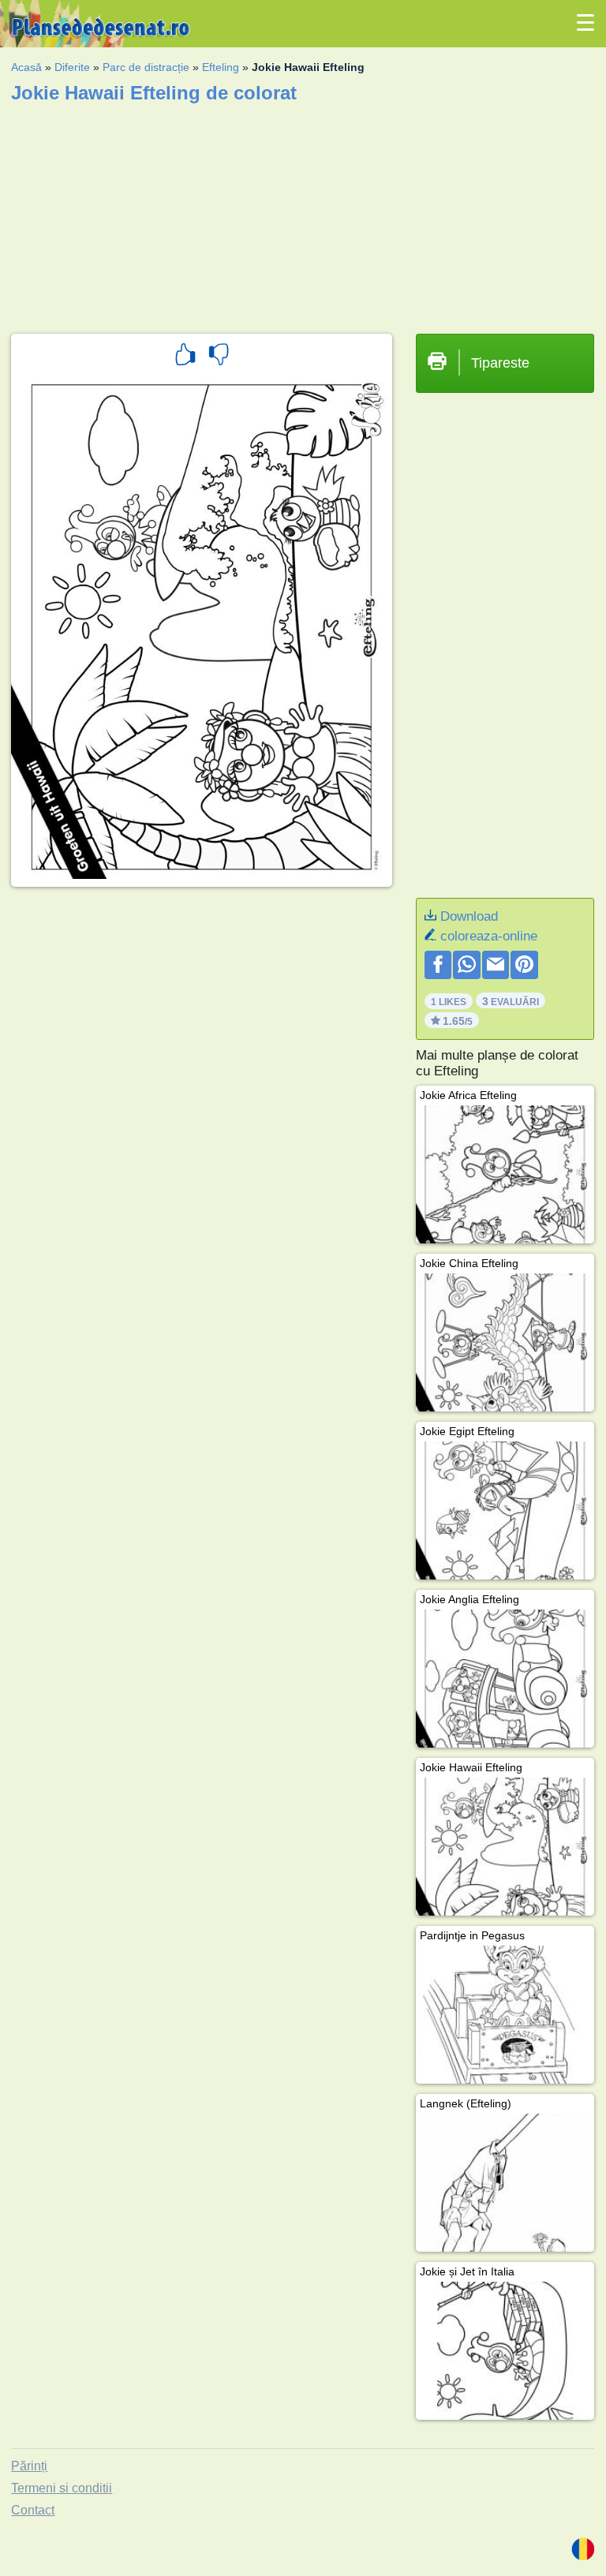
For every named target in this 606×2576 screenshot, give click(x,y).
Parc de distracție (146, 67)
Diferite (72, 67)
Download (469, 916)
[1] (185, 357)
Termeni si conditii (62, 2488)
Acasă (26, 67)
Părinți (29, 2466)
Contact (33, 2510)
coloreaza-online (489, 936)
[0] (219, 357)
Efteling (221, 67)
